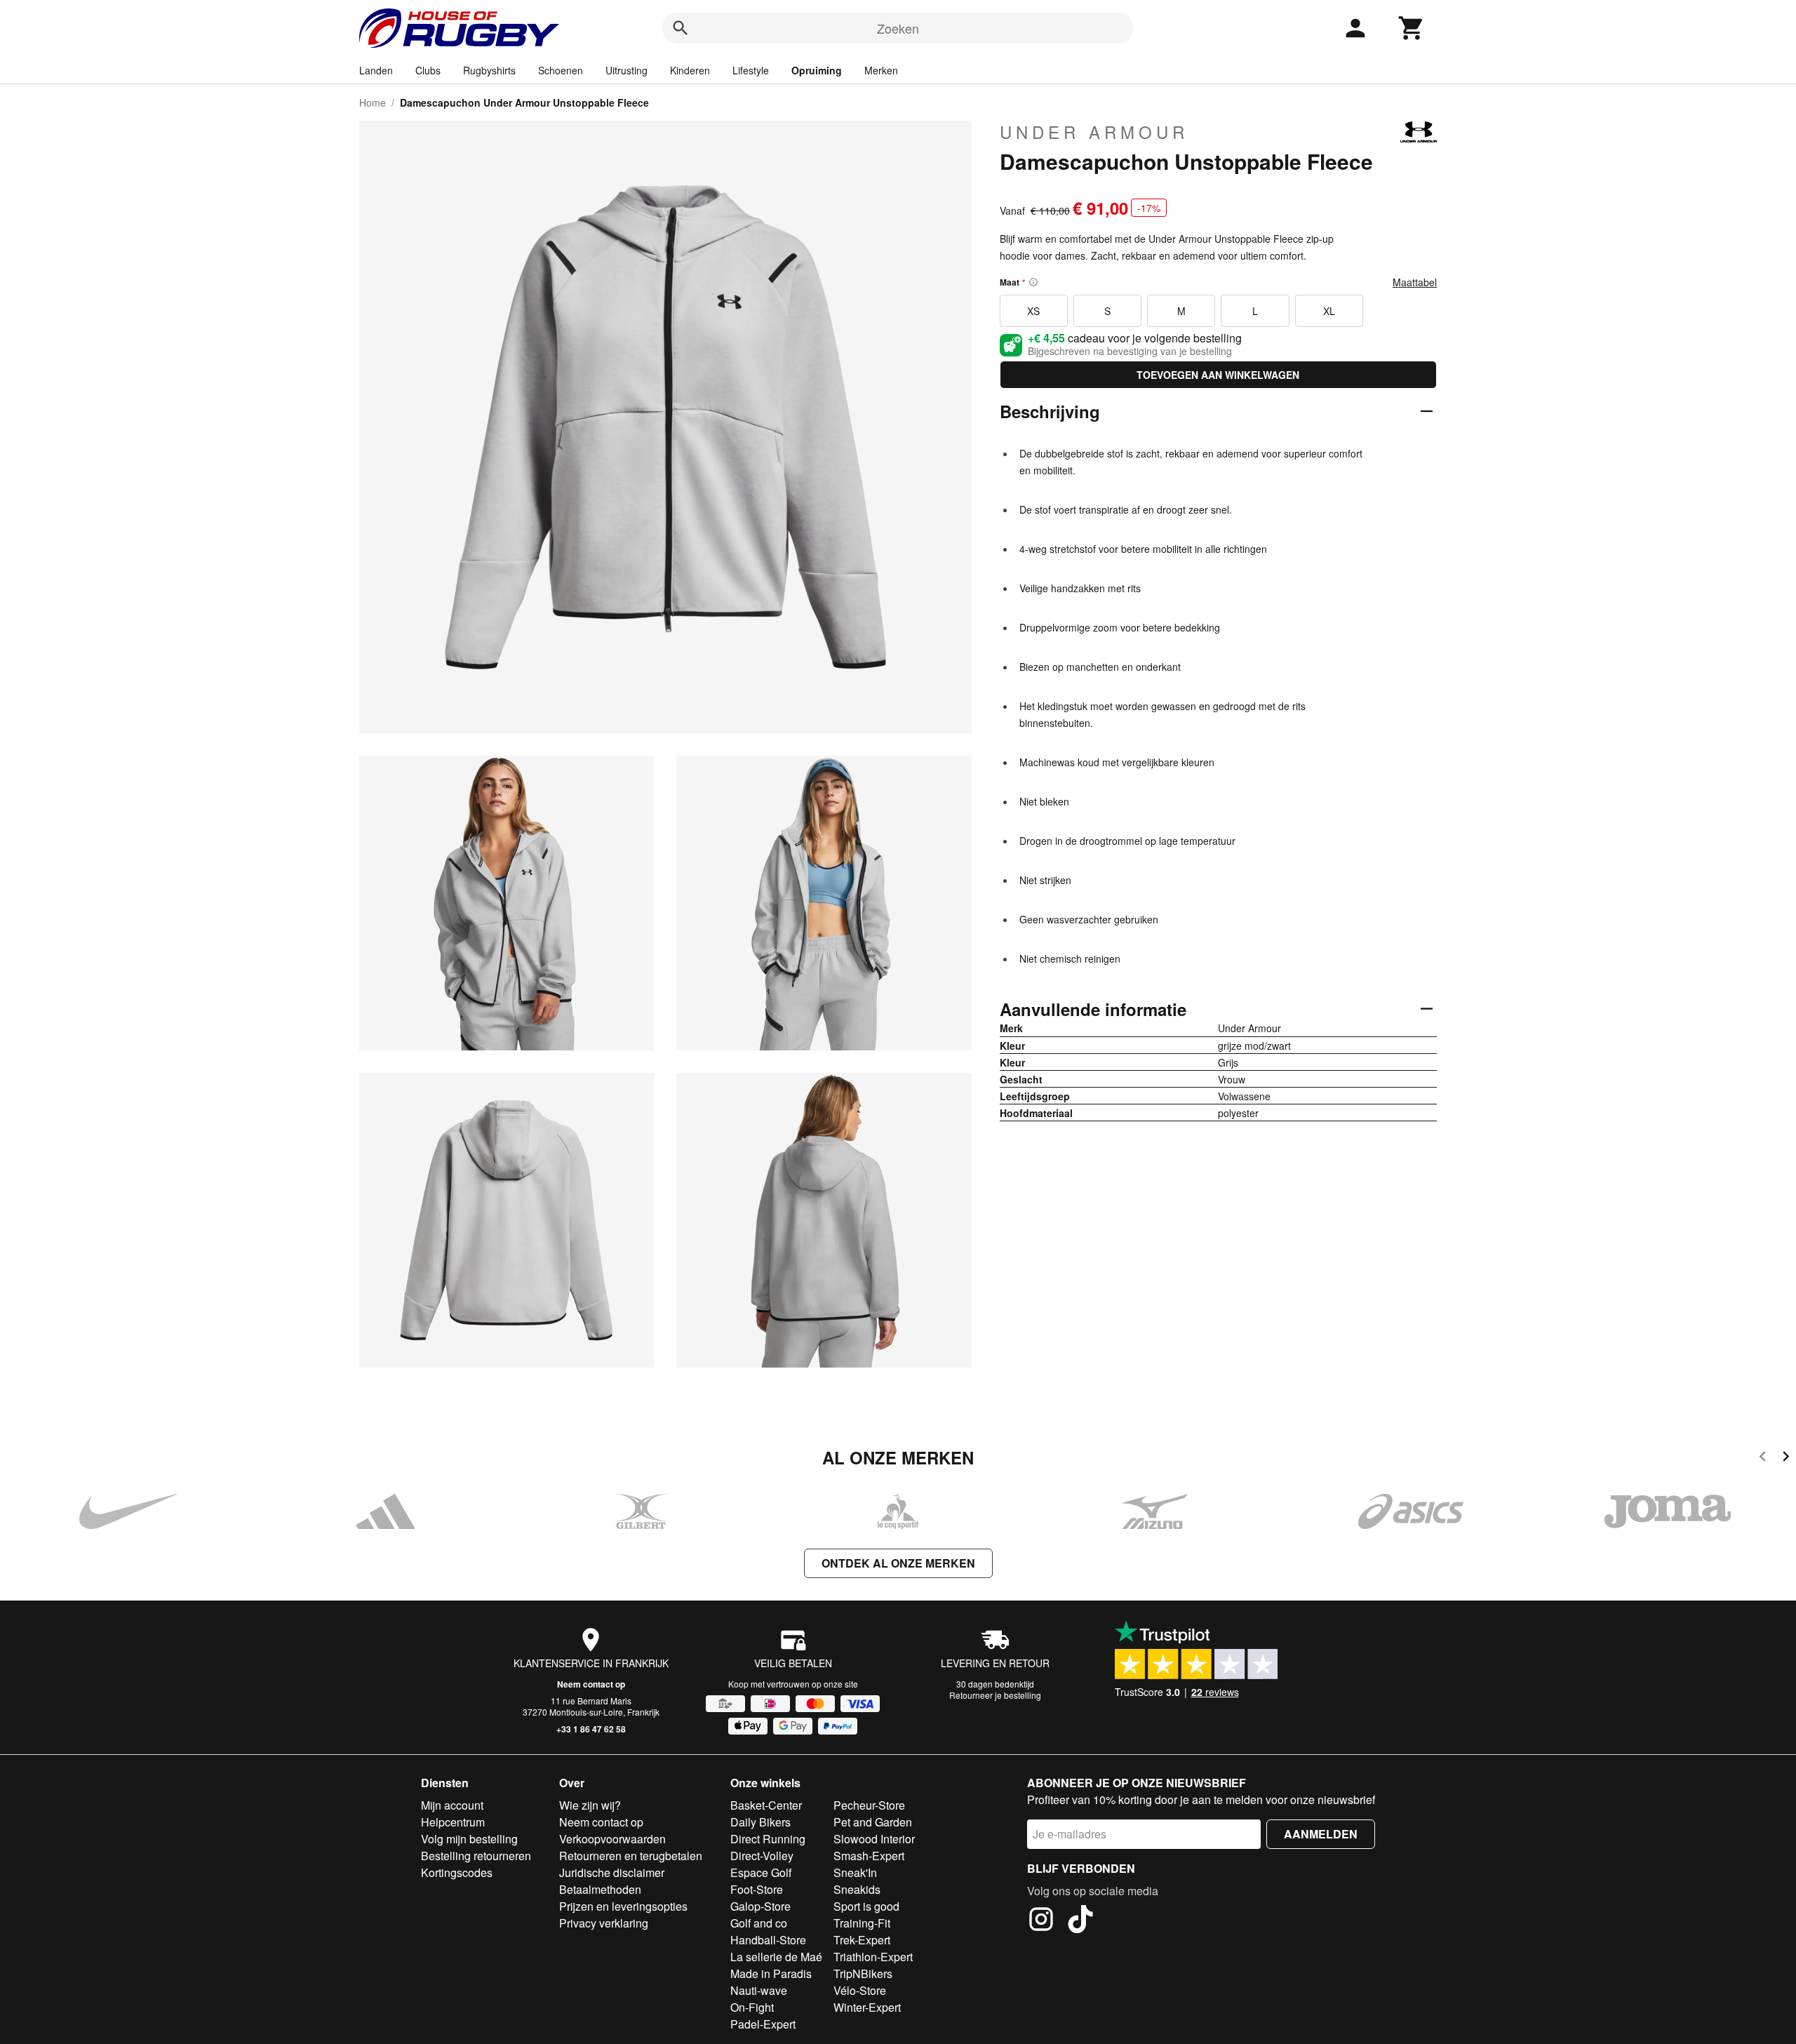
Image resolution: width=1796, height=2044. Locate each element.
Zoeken (898, 28)
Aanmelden (1321, 1834)
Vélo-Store (860, 1990)
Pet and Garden (873, 1822)
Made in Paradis (771, 1973)
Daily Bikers (760, 1822)
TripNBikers (863, 1973)
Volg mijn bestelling (469, 1839)
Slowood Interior (874, 1839)
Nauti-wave (759, 1990)
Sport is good (866, 1906)
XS (1033, 311)
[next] (1786, 1458)
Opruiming (817, 70)
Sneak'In (855, 1872)
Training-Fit (862, 1923)
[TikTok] (1080, 1921)
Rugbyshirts (489, 70)
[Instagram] (1041, 1921)
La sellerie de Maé (776, 1957)
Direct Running (768, 1839)
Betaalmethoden (600, 1889)
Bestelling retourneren (476, 1856)
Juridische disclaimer (612, 1872)
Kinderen (690, 70)
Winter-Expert (867, 2007)
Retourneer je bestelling (995, 1695)
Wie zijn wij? (590, 1805)
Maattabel (1415, 282)
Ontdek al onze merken (898, 1563)
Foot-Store (757, 1889)
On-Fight (752, 2007)
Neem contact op (591, 1684)
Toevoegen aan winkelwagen (1218, 375)
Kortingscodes (457, 1872)
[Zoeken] (681, 28)
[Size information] (1033, 282)
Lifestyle (751, 70)
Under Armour (1094, 132)
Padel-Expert (763, 2024)
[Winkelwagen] (1412, 28)
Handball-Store (768, 1940)
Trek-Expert (862, 1940)
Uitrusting (626, 70)
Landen (376, 70)
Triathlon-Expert (873, 1957)
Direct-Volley (762, 1856)
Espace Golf (761, 1872)
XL (1329, 311)
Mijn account (452, 1805)
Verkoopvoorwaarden (612, 1839)
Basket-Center (766, 1805)
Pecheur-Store (869, 1805)
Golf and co (759, 1923)
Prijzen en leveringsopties (623, 1906)
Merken (881, 70)
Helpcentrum (453, 1822)
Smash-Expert (869, 1856)
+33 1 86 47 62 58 (591, 1729)
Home (373, 102)
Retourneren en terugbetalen (631, 1856)
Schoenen (561, 70)
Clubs (428, 70)
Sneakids (857, 1889)
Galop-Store (760, 1906)
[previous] (1763, 1458)
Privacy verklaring (604, 1923)
